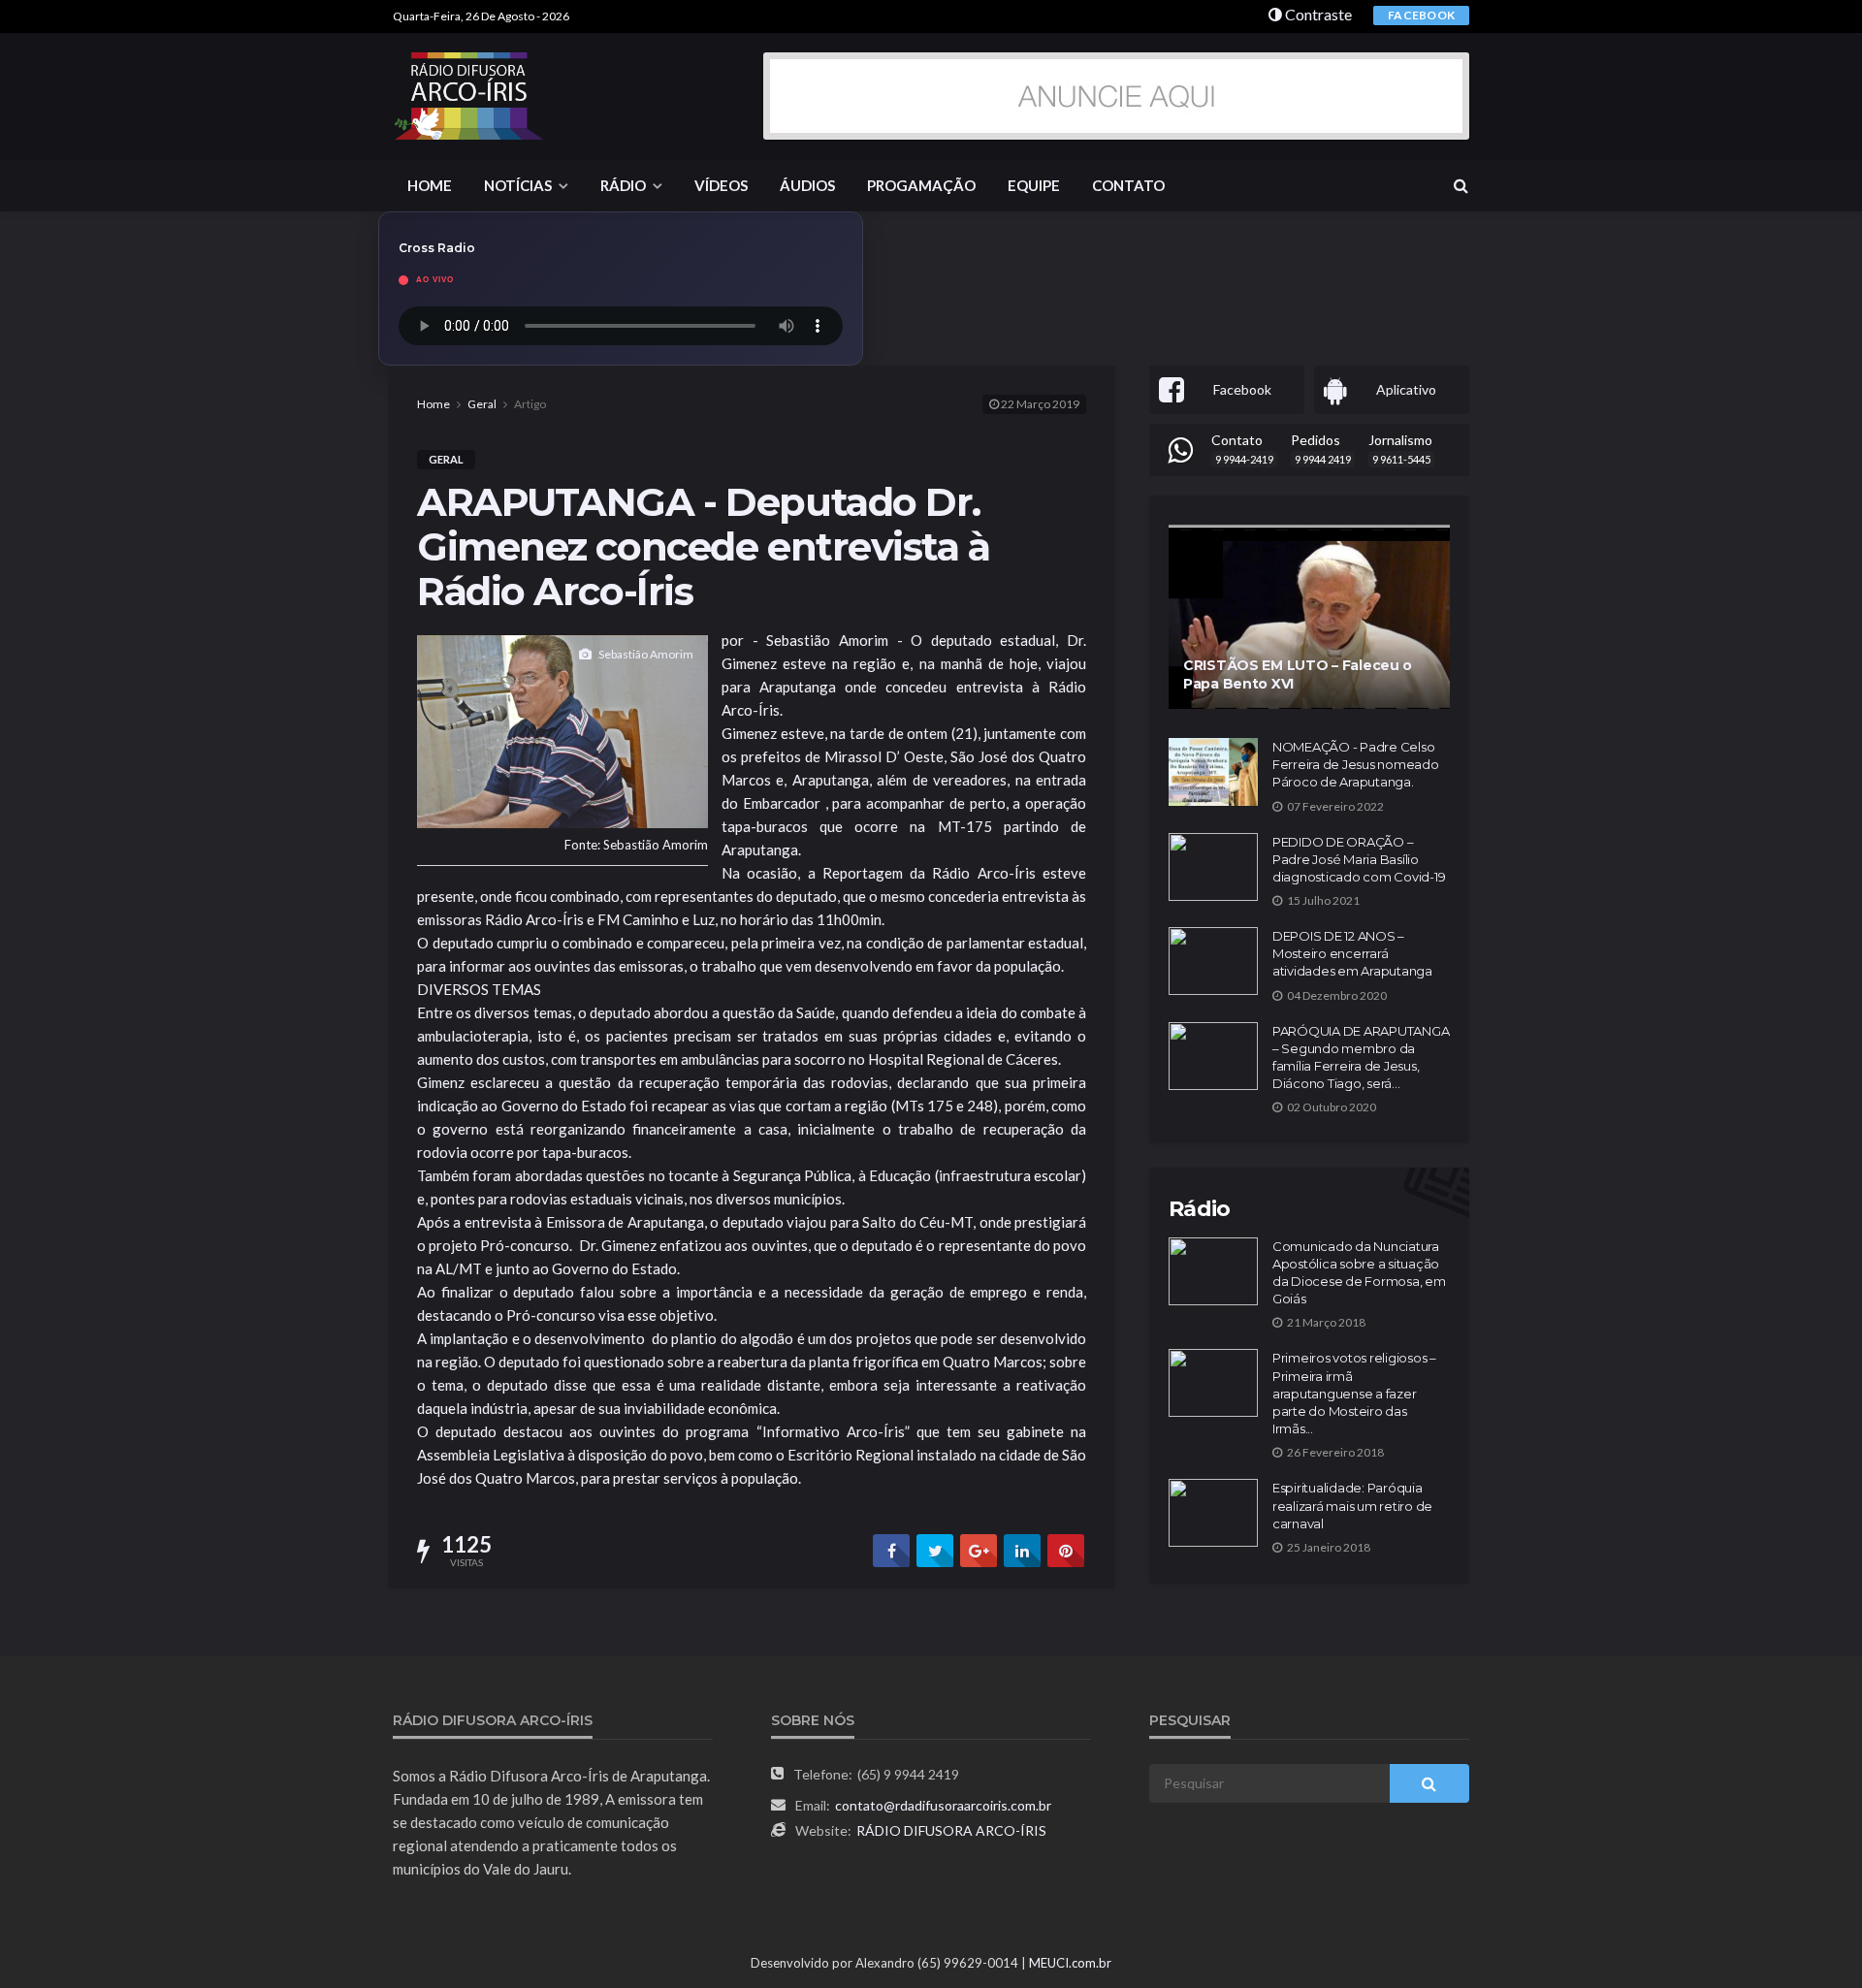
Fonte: (636, 845)
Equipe (1034, 185)
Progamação (921, 185)
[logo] (470, 96)
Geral (446, 459)
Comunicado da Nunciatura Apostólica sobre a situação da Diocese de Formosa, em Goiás (1359, 1273)
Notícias (518, 185)
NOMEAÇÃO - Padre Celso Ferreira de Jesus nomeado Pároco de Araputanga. (1356, 764)
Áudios (807, 185)
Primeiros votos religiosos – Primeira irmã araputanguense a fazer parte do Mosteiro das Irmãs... (1354, 1393)
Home (430, 185)
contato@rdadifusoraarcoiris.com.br (943, 1805)
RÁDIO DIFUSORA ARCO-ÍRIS (951, 1830)
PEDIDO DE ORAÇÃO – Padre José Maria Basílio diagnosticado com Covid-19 (1359, 859)
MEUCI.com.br (1070, 1963)
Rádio (623, 185)
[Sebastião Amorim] (562, 729)
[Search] (1461, 185)
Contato (1128, 185)
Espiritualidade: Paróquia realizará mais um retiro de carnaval (1352, 1505)
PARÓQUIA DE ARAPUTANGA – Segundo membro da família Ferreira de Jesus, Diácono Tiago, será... (1361, 1058)
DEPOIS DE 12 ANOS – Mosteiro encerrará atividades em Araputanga (1352, 953)
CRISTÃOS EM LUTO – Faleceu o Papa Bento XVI (1298, 675)
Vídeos (721, 185)
